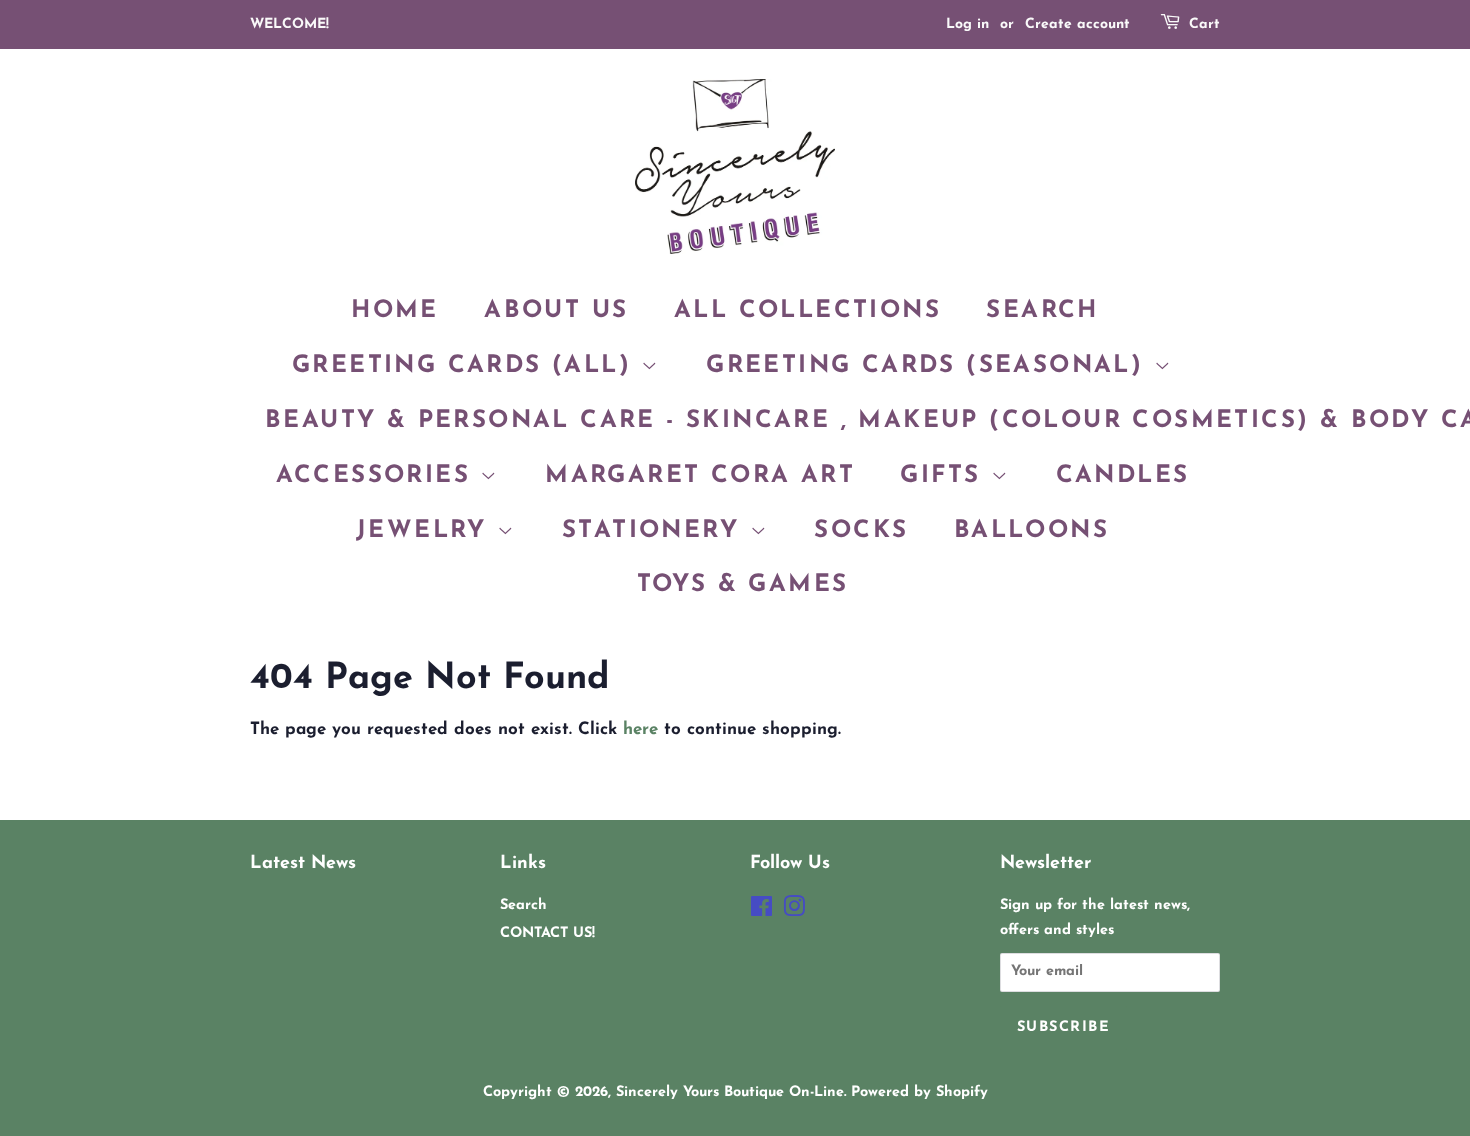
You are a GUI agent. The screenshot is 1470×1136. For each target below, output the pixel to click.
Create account (1077, 24)
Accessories (378, 476)
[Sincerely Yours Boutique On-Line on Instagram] (794, 911)
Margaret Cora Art (700, 476)
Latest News (303, 863)
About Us (556, 311)
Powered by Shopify (919, 1092)
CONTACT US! (547, 933)
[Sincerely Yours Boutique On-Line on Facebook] (761, 911)
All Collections (807, 311)
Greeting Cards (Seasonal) (929, 366)
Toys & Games (743, 585)
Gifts (945, 476)
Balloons (1031, 531)
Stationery (655, 531)
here (640, 729)
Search (1042, 311)
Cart (1204, 24)
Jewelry (426, 531)
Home (395, 311)
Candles (1123, 476)
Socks (861, 531)
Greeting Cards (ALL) (466, 366)
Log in (967, 24)
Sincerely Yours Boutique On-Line (730, 1092)
